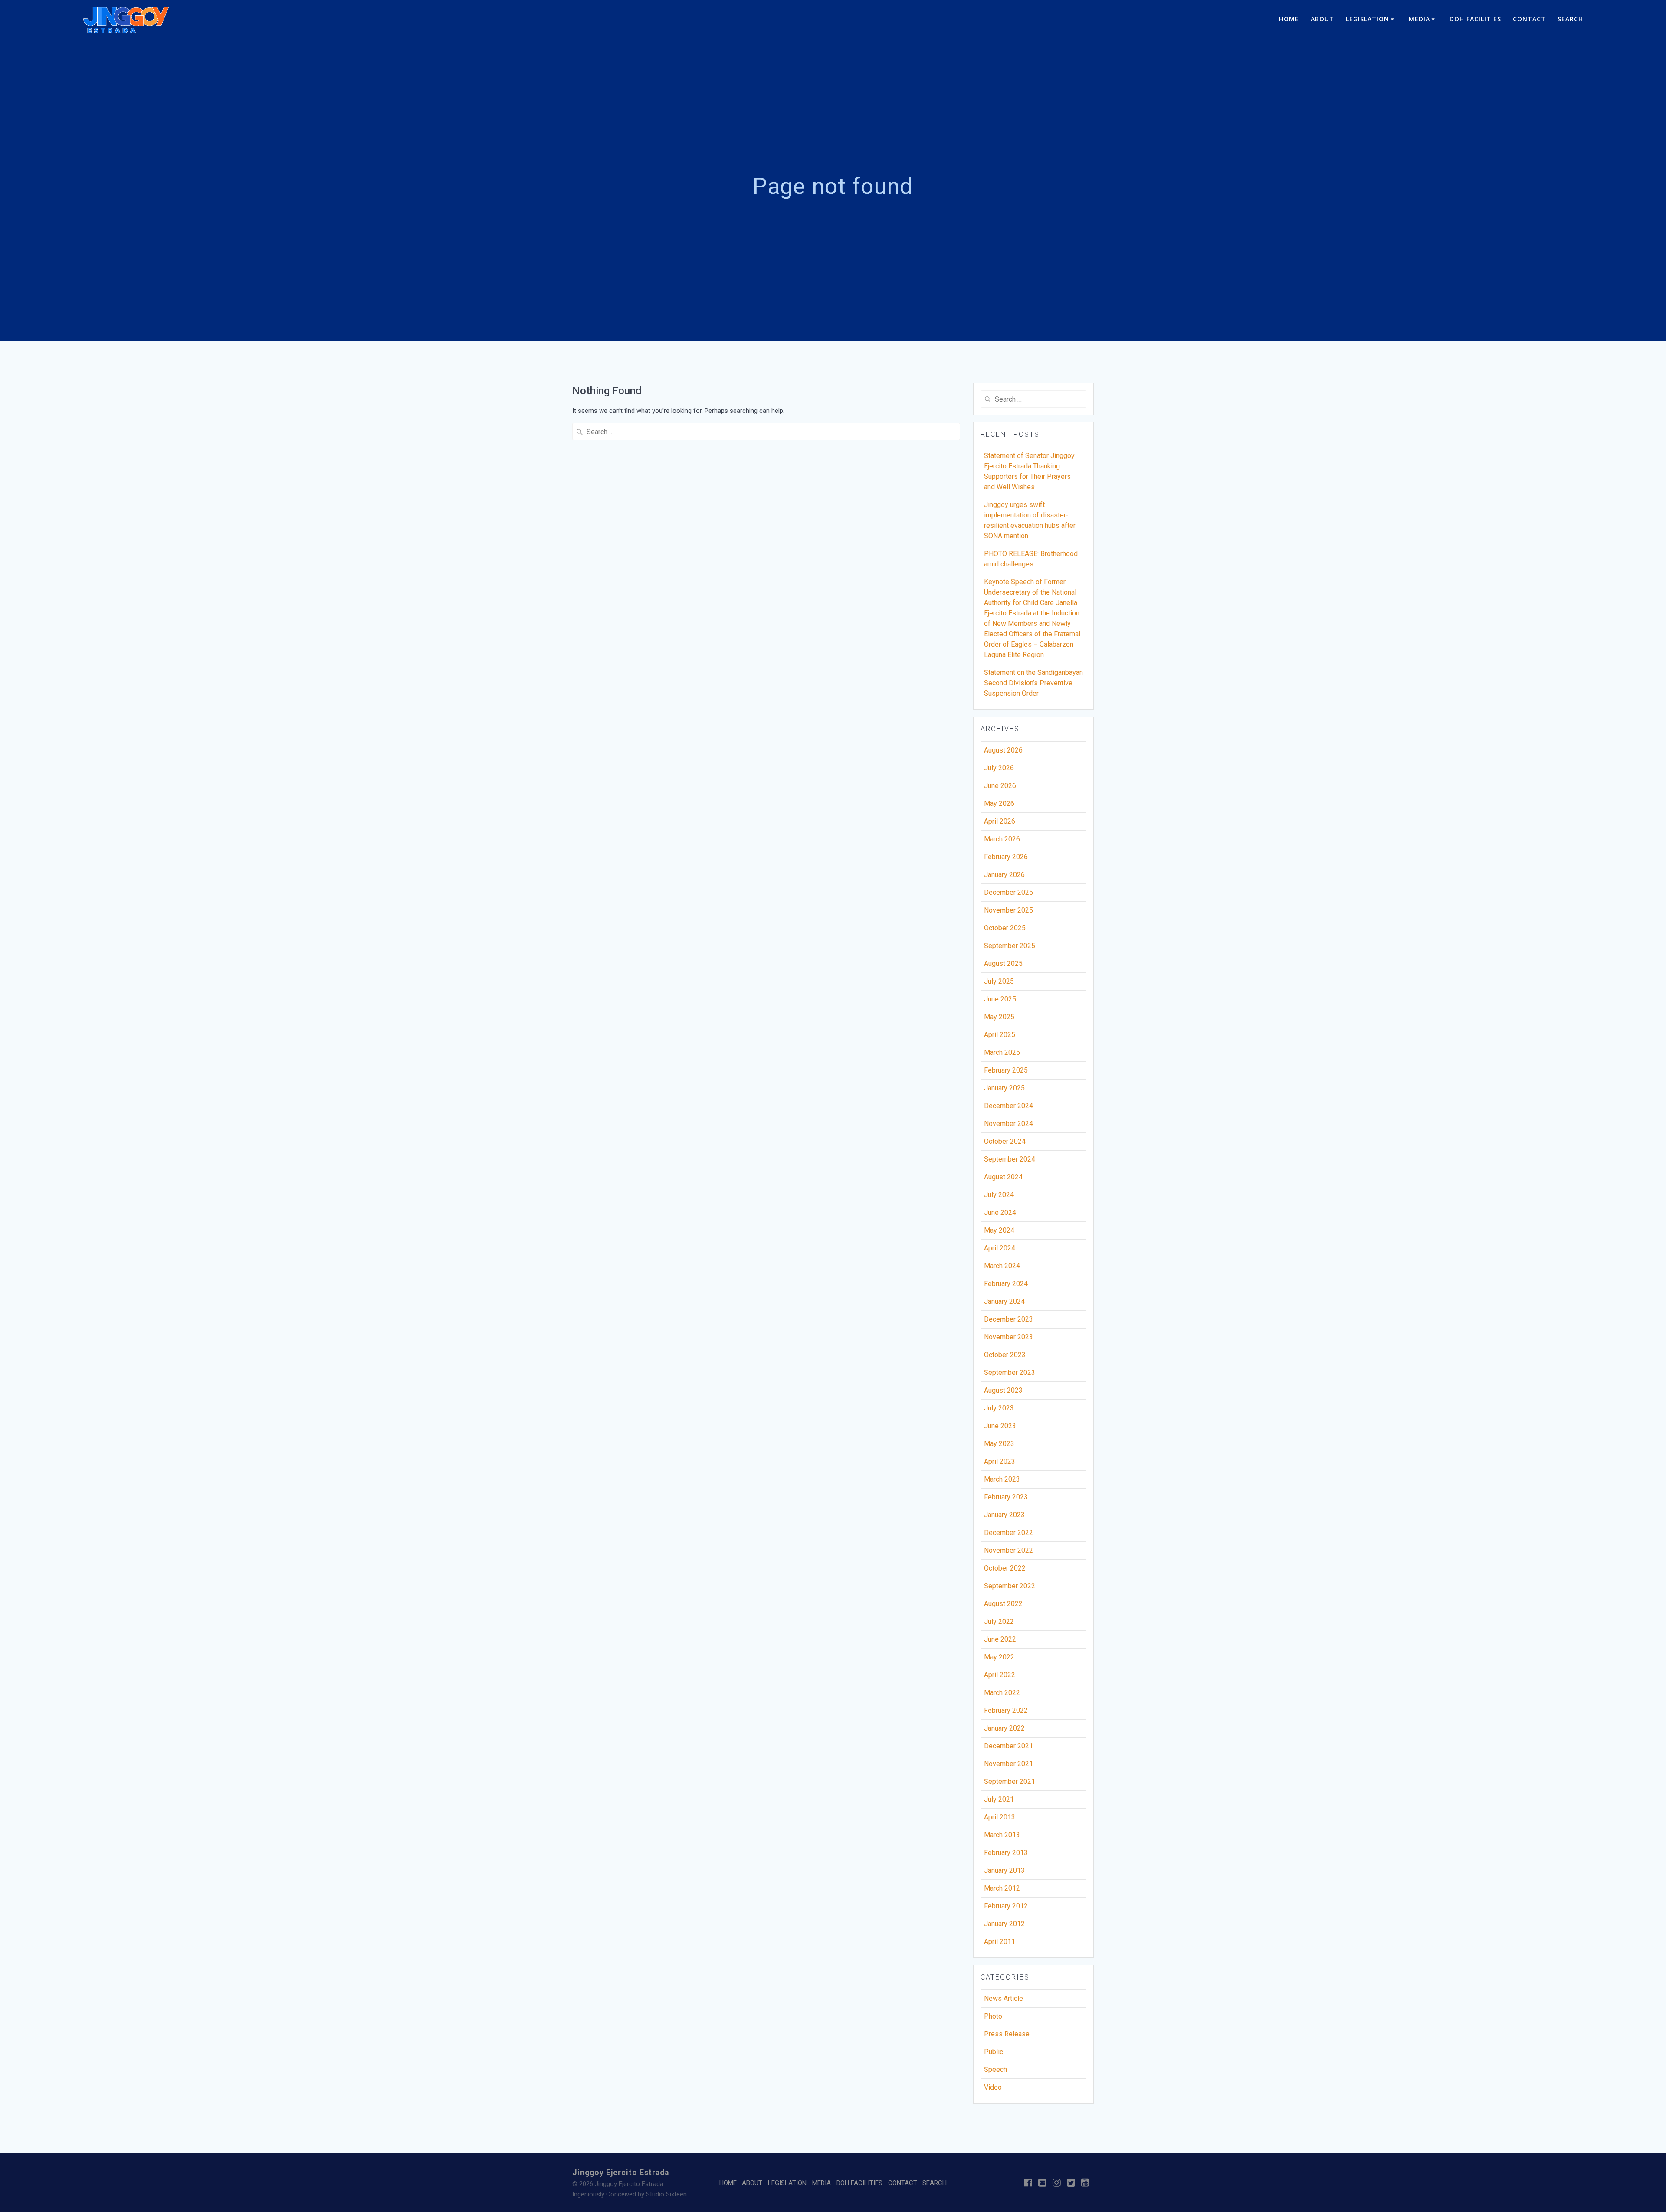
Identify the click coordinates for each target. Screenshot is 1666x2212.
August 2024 (1003, 1177)
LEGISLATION (1368, 19)
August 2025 (1003, 964)
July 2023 (999, 1408)
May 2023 (999, 1444)
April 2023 (1000, 1461)
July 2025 (999, 981)
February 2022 (1006, 1710)
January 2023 (1004, 1515)
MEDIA (1419, 19)
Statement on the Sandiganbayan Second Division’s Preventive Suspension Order (1033, 683)
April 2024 (1000, 1248)
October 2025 (1005, 928)
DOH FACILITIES (1475, 19)
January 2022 (1004, 1728)
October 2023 (1005, 1355)
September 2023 (1010, 1373)
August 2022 (1003, 1604)
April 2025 (1000, 1035)
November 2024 (1008, 1124)
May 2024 (999, 1230)
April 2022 (1000, 1675)
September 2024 (1010, 1159)
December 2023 (1008, 1319)
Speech (995, 2070)
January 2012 (1004, 1924)
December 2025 (1008, 892)
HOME (1289, 19)
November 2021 (1008, 1764)
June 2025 (1000, 999)
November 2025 (1008, 910)
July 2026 (999, 768)
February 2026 (1006, 857)
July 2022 (999, 1621)
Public (994, 2052)
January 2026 (1004, 875)
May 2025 (999, 1017)
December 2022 (1008, 1533)
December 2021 (1008, 1746)
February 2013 (1006, 1853)
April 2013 (1000, 1817)
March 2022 (1002, 1693)
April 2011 (1000, 1942)
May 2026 (999, 803)
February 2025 (1006, 1070)
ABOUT (1322, 19)
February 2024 (1006, 1284)
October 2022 (1005, 1568)
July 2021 (999, 1799)
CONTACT (1529, 19)
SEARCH (1570, 19)
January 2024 (1004, 1301)
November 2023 (1008, 1337)
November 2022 (1008, 1550)
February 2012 (1006, 1906)
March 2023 (1002, 1479)
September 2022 (1010, 1586)
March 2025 (1002, 1052)
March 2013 (1002, 1835)
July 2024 (999, 1195)
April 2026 (1000, 821)
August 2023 (1003, 1390)
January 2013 (1004, 1870)
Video (993, 2087)
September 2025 (1010, 946)
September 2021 (1010, 1782)
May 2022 (999, 1657)
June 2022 (1000, 1639)
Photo (993, 2016)
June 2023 (1000, 1426)
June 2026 (1000, 786)
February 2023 (1006, 1497)
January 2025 (1004, 1088)
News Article (1004, 1998)
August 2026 (1003, 750)
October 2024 (1005, 1141)
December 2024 (1008, 1106)
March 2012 (1002, 1888)
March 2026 (1002, 839)
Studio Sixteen (666, 2194)
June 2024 (1000, 1212)
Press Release (1007, 2034)
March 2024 (1002, 1266)
